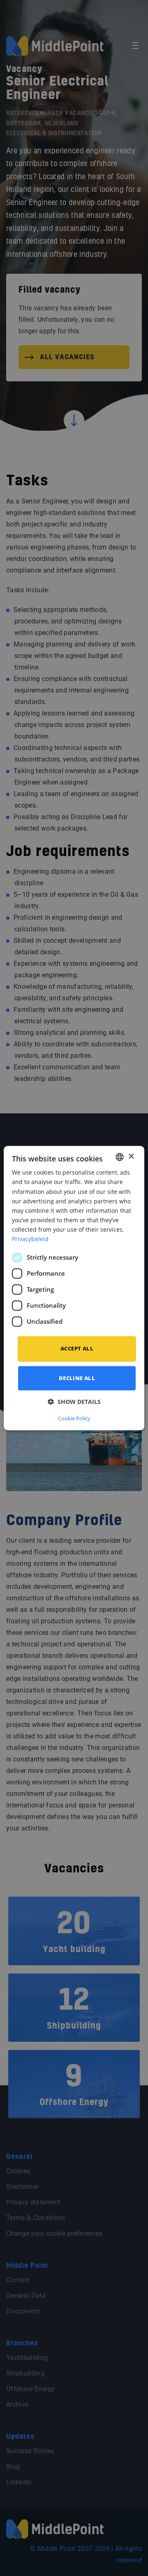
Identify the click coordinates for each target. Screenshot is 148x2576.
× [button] (131, 1157)
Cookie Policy (74, 1418)
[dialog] (74, 1288)
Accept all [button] (77, 1348)
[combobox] (120, 1157)
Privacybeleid (30, 1239)
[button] (74, 1402)
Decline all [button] (77, 1378)
